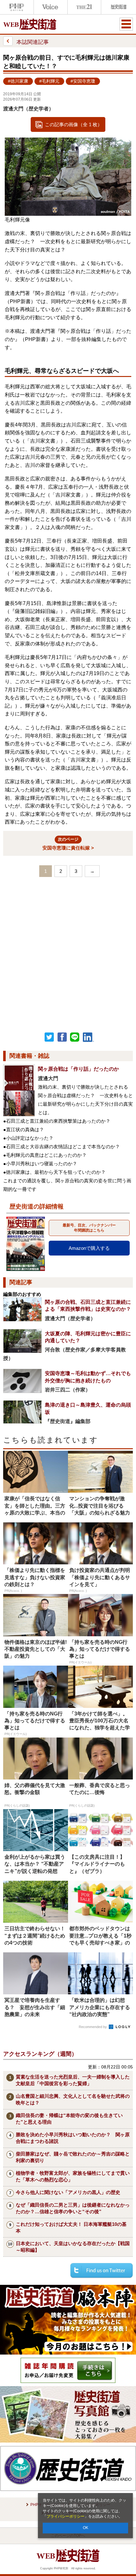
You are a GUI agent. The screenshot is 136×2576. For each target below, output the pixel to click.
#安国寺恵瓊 (83, 81)
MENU (126, 24)
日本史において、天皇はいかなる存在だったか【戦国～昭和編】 (73, 2247)
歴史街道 (118, 7)
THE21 (84, 7)
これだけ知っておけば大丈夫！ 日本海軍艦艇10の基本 (71, 2227)
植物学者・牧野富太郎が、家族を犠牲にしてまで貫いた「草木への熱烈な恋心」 (73, 2176)
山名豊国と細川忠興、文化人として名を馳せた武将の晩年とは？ (73, 2099)
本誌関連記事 (33, 42)
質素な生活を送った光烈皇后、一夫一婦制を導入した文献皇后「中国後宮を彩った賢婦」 (73, 2080)
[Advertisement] (68, 953)
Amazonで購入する (89, 1248)
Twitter (49, 1037)
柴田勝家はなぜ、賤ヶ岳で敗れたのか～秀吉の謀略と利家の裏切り (73, 2157)
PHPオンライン (17, 7)
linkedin (89, 1037)
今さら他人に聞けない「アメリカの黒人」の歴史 (68, 2192)
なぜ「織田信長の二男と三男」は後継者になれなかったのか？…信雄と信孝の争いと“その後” (73, 2208)
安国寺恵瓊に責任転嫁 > (68, 844)
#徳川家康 (18, 81)
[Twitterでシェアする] (102, 2270)
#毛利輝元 (49, 81)
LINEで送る (75, 1037)
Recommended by (93, 2027)
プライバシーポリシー (65, 2516)
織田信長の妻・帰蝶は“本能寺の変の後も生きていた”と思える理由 (69, 2119)
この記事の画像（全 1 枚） (74, 124)
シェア (62, 1037)
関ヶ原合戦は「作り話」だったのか (78, 1069)
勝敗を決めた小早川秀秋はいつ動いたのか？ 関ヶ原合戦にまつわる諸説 (73, 2138)
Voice (51, 7)
